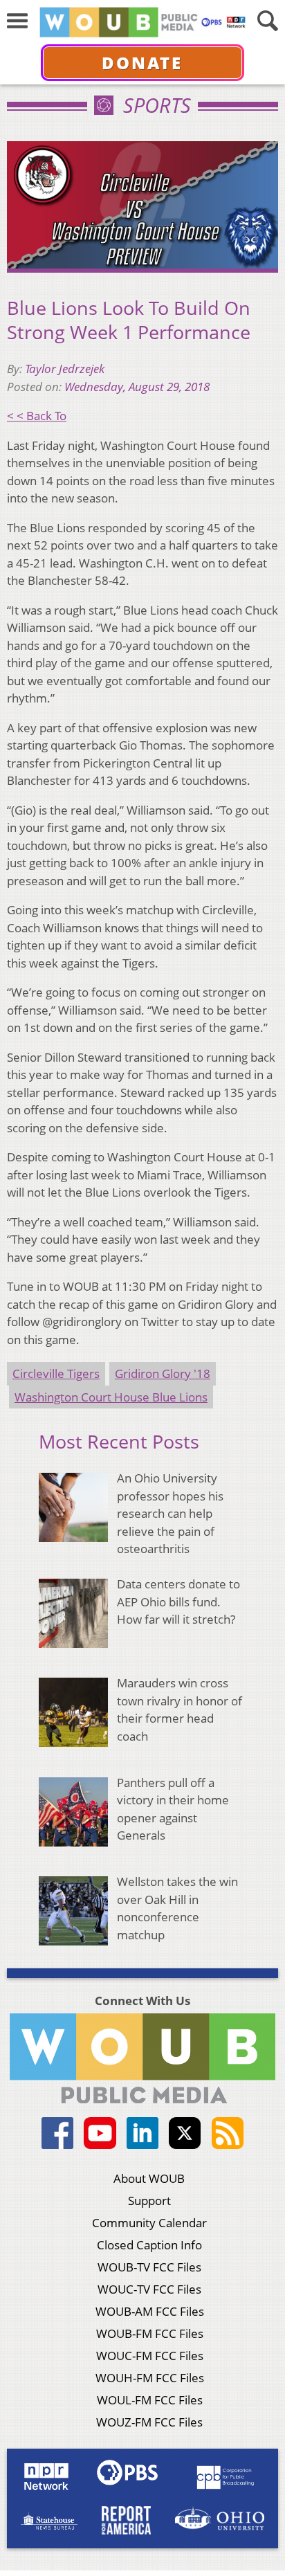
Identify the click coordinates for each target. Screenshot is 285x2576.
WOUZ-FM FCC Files (149, 2422)
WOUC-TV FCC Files (149, 2289)
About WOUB (149, 2178)
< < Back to (37, 416)
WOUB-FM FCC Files (150, 2333)
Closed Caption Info (149, 2245)
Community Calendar (149, 2223)
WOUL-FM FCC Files (150, 2400)
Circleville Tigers (56, 1373)
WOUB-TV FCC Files (149, 2267)
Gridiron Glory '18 (163, 1373)
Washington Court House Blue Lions (111, 1397)
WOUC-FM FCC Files (150, 2356)
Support (149, 2201)
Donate (142, 63)
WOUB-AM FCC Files (150, 2311)
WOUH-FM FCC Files (150, 2378)
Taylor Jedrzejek (65, 369)
